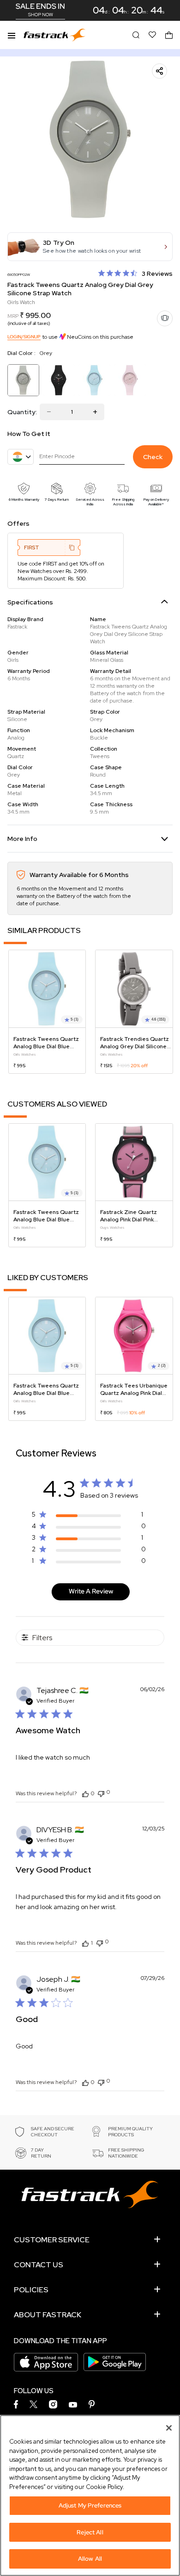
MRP (13, 316)
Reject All (90, 2532)
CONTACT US (39, 2265)
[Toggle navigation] (12, 35)
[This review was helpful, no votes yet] (85, 1793)
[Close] (169, 2428)
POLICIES (31, 2290)
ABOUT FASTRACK (48, 2315)
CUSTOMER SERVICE (52, 2240)
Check (153, 457)
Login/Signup (24, 337)
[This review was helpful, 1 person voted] (85, 1943)
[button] (90, 247)
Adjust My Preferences (90, 2505)
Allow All (90, 2559)
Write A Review (91, 1591)
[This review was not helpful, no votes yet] (101, 1793)
